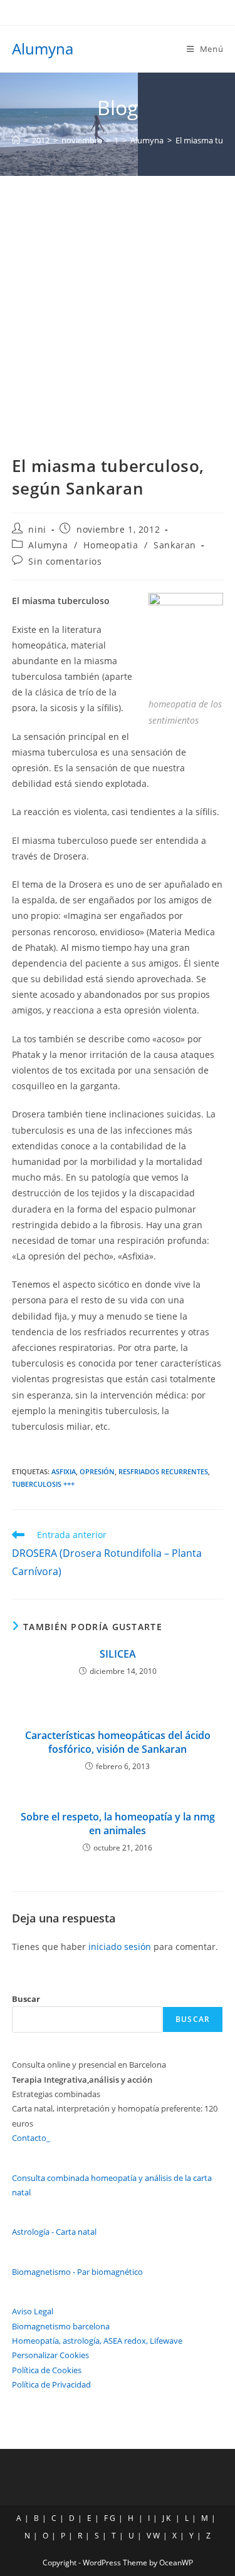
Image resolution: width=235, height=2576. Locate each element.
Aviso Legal (33, 2311)
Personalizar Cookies (50, 2355)
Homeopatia (111, 545)
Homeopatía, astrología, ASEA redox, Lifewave (97, 2341)
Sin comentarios (65, 561)
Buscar (26, 1999)
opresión (97, 1471)
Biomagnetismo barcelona (61, 2326)
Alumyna (43, 49)
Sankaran (175, 545)
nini (37, 529)
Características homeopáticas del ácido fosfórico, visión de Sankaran (118, 1742)
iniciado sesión (120, 1947)
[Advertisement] (118, 300)
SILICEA (118, 1654)
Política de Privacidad (51, 2384)
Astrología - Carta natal (54, 2232)
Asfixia (64, 1471)
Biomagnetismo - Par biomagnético (77, 2272)
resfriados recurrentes (163, 1471)
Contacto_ (31, 2138)
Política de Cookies (47, 2370)
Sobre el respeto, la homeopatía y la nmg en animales (118, 1824)
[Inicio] (16, 140)
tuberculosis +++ (43, 1484)
